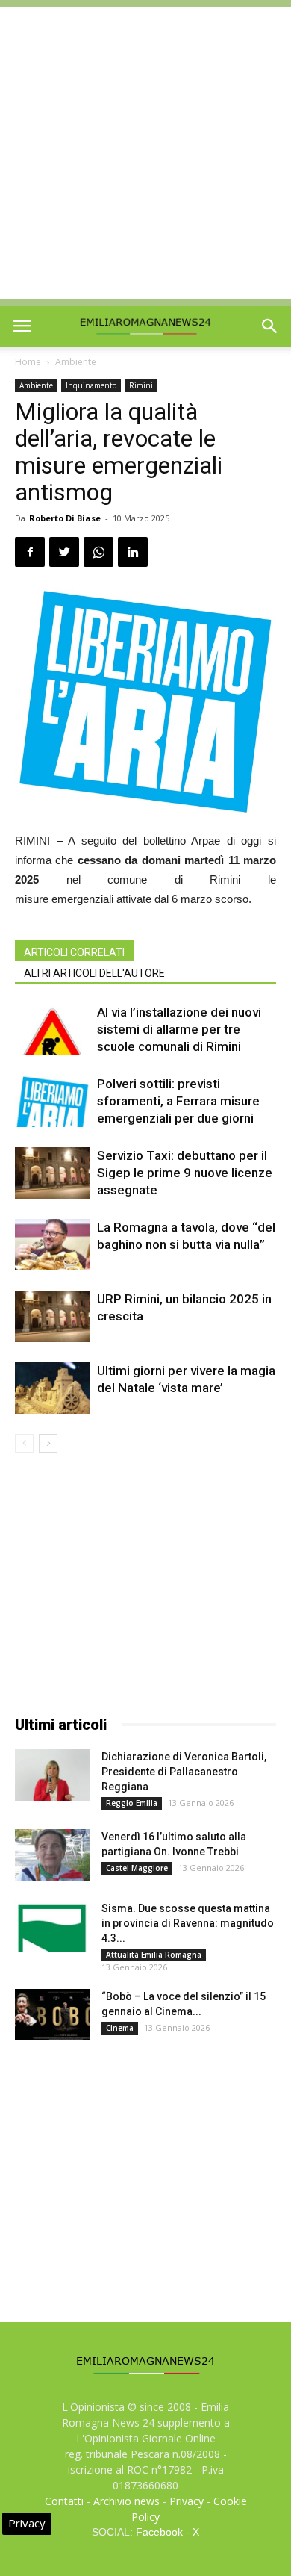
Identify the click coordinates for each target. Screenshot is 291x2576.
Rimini (141, 385)
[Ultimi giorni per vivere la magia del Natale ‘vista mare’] (52, 1388)
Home (28, 362)
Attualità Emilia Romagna (154, 1955)
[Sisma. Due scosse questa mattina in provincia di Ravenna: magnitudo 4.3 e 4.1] (52, 1927)
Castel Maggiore (137, 1868)
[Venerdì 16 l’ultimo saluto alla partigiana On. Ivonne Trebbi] (52, 1855)
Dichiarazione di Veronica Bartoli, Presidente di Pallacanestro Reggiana (184, 1772)
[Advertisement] (145, 153)
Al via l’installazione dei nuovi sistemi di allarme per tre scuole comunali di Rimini (179, 1029)
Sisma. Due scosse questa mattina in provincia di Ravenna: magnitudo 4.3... (188, 1923)
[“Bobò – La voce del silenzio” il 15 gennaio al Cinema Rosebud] (52, 2015)
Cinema (120, 2028)
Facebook (159, 2532)
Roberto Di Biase (65, 518)
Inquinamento (91, 385)
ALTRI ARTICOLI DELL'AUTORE (94, 973)
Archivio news (126, 2501)
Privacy (187, 2501)
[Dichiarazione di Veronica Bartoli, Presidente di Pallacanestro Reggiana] (52, 1775)
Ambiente (76, 362)
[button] (270, 326)
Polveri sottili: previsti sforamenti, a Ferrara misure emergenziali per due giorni (178, 1101)
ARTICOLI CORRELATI (74, 952)
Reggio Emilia (132, 1803)
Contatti (64, 2501)
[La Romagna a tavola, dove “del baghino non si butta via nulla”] (52, 1245)
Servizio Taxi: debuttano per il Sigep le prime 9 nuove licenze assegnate (185, 1173)
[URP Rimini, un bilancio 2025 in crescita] (52, 1316)
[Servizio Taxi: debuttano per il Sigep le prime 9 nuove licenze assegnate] (52, 1173)
